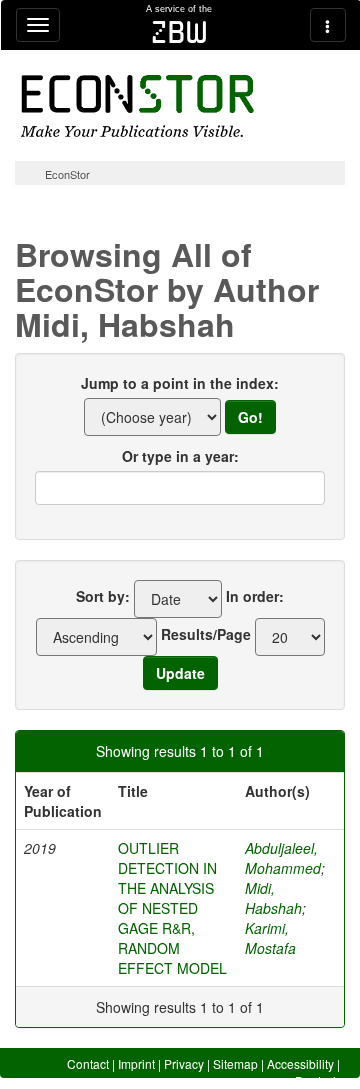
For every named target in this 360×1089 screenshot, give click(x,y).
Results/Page (206, 634)
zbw (179, 32)
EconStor (67, 174)
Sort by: (103, 596)
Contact (88, 1063)
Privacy (184, 1063)
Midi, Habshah (273, 898)
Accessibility (300, 1063)
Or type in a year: (180, 456)
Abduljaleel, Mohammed (283, 858)
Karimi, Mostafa (270, 938)
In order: (255, 596)
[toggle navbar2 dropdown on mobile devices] (328, 25)
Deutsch (317, 1080)
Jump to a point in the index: (180, 383)
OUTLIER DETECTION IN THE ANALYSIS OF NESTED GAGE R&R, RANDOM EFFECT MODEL (172, 908)
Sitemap (235, 1063)
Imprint (136, 1063)
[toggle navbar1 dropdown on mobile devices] (38, 25)
